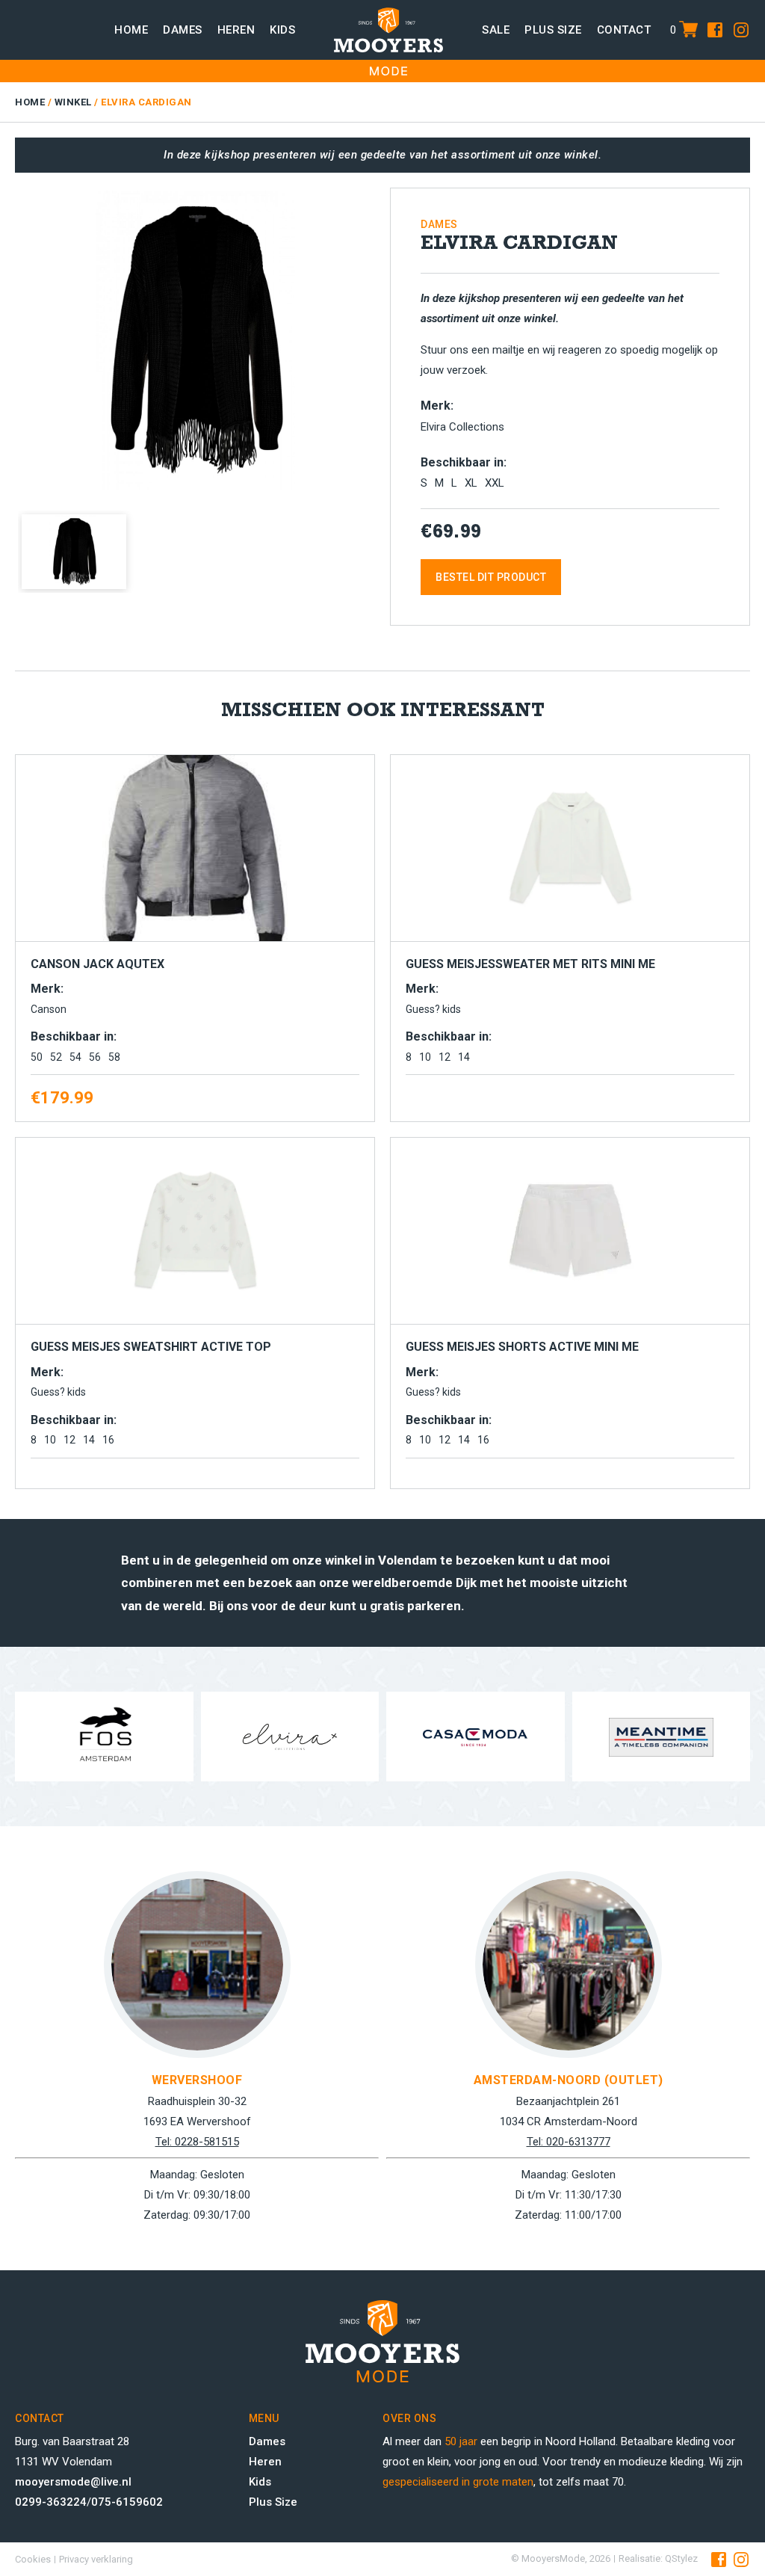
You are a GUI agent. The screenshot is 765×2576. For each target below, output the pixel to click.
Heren (236, 30)
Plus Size (273, 2502)
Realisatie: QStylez (658, 2558)
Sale (496, 30)
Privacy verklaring (96, 2559)
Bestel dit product (491, 577)
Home (131, 30)
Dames (183, 30)
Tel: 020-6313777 (569, 2142)
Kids (282, 30)
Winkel (73, 102)
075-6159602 (127, 2502)
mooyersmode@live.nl (73, 2482)
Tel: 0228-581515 (197, 2142)
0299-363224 (51, 2502)
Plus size (553, 30)
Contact (624, 30)
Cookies (33, 2559)
